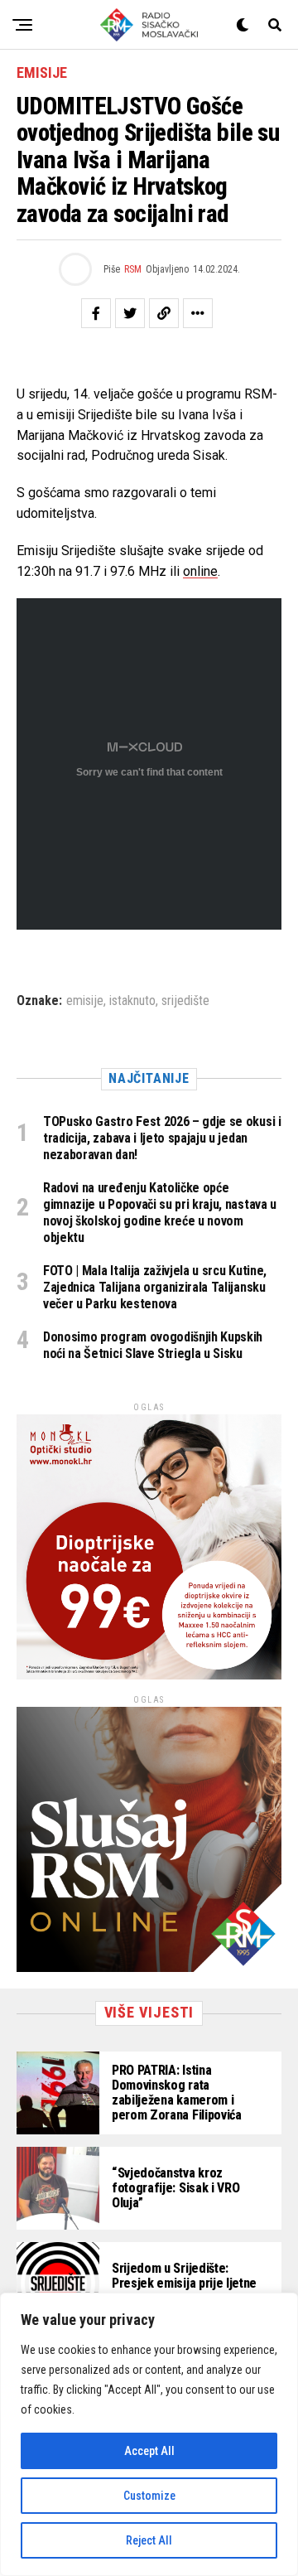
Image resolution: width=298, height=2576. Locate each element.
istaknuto (132, 1001)
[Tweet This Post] (130, 313)
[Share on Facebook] (96, 313)
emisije (85, 1001)
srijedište (185, 1001)
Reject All (149, 2540)
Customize (149, 2496)
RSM (133, 269)
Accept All (149, 2451)
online (200, 571)
